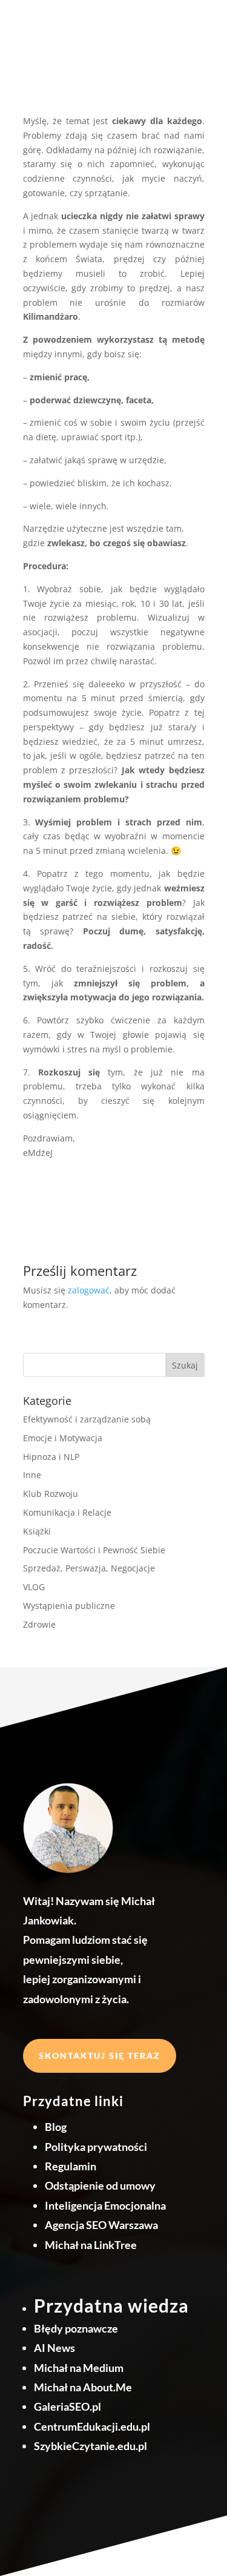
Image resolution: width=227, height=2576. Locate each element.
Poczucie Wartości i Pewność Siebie (94, 1550)
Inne (32, 1475)
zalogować (89, 1290)
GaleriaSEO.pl (67, 2406)
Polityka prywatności (96, 2147)
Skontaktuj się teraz (100, 2056)
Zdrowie (39, 1624)
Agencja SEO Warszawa (101, 2225)
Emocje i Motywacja (63, 1438)
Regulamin (71, 2166)
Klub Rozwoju (51, 1494)
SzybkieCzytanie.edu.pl (90, 2446)
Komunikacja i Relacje (67, 1512)
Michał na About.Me (83, 2387)
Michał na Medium (79, 2368)
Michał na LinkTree (91, 2245)
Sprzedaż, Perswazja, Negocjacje (89, 1568)
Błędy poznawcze (76, 2328)
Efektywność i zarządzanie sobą (87, 1419)
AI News (54, 2348)
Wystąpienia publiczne (69, 1606)
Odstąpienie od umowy (100, 2185)
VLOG (34, 1587)
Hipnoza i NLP (51, 1457)
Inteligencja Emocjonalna (105, 2205)
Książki (37, 1531)
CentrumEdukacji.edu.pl (92, 2426)
